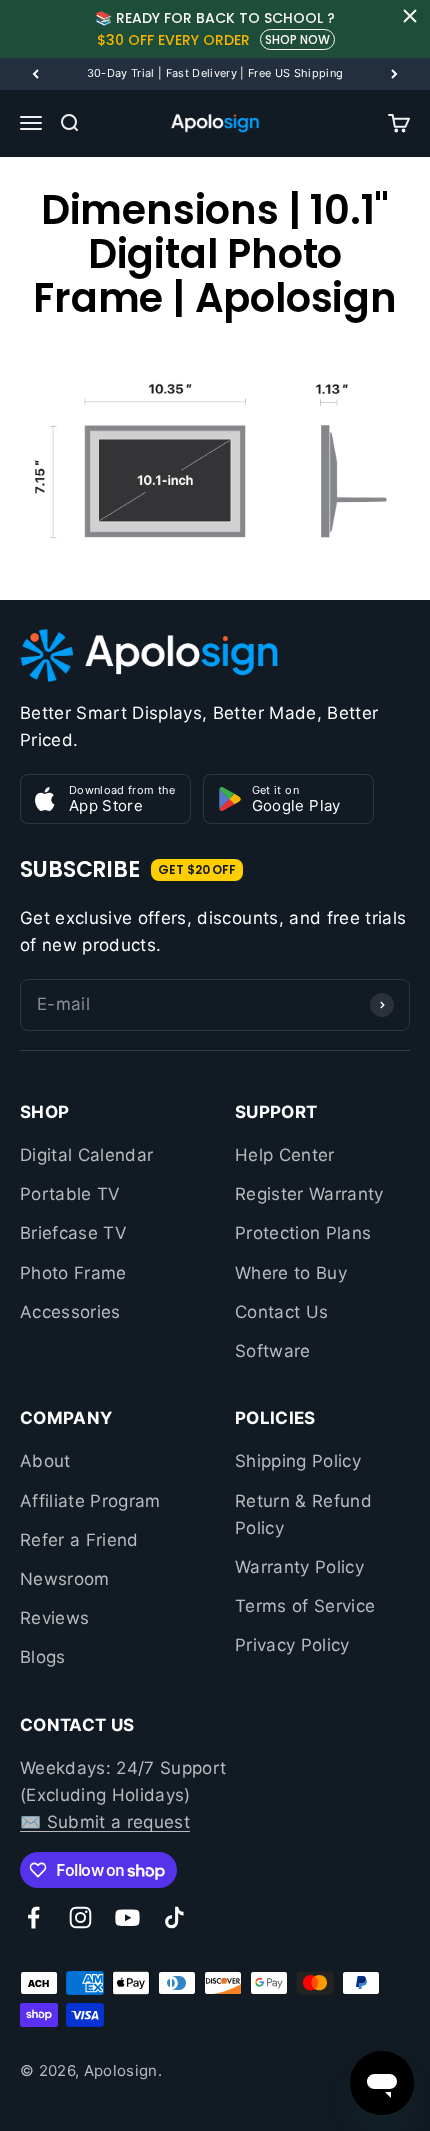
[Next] (394, 73)
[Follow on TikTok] (174, 1917)
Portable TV (70, 1194)
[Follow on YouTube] (127, 1917)
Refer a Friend (79, 1540)
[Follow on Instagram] (80, 1917)
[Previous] (35, 73)
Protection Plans (303, 1233)
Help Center (285, 1155)
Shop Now (297, 39)
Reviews (54, 1618)
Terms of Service (305, 1606)
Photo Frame (73, 1273)
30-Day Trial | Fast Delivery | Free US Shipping (215, 73)
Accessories (70, 1312)
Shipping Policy (298, 1461)
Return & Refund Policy (303, 1514)
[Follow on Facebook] (33, 1917)
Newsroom (65, 1579)
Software (273, 1351)
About (45, 1461)
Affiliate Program (90, 1501)
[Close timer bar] (410, 16)
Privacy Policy (292, 1645)
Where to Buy (291, 1273)
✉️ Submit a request (105, 1822)
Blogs (43, 1657)
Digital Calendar (86, 1155)
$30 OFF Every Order (173, 40)
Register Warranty (309, 1194)
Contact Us (281, 1312)
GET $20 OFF (197, 869)
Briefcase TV (73, 1233)
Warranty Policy (299, 1567)
